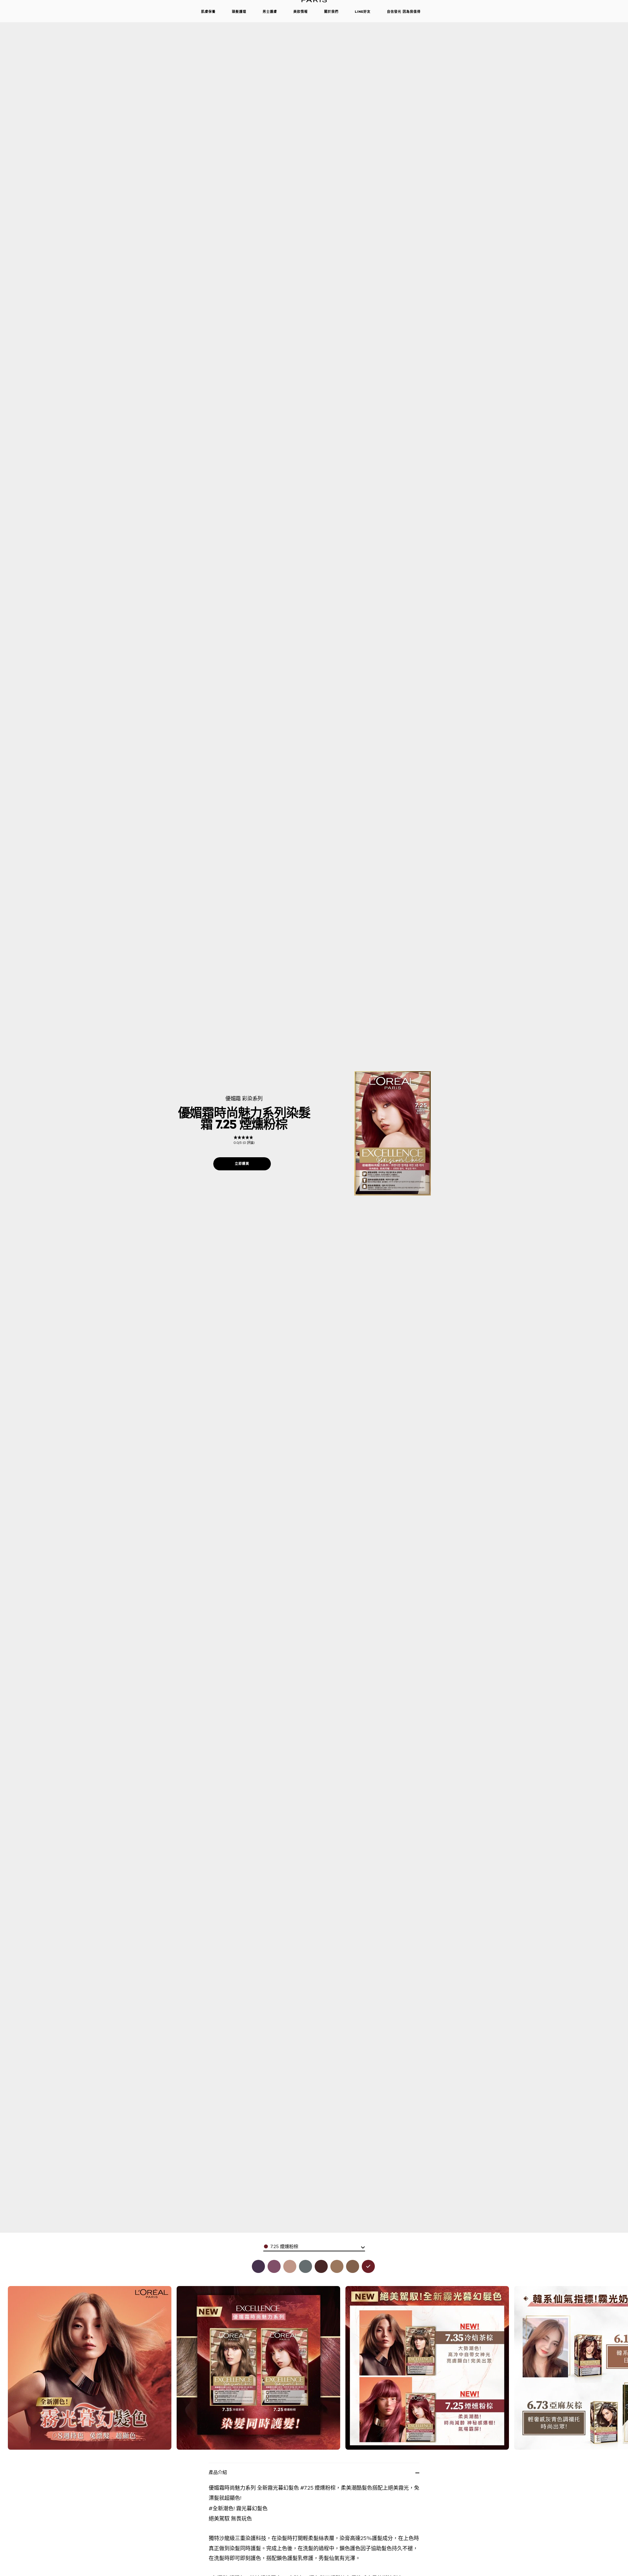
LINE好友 (363, 12)
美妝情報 (301, 12)
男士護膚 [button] (270, 12)
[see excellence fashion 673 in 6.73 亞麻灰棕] (337, 2266)
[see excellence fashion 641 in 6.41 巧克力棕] (321, 2266)
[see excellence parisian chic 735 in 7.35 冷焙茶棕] (353, 2266)
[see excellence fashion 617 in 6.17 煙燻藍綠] (305, 2266)
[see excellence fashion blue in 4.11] (258, 2266)
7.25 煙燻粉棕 (284, 2246)
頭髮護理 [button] (239, 12)
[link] (244, 1140)
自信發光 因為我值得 (404, 12)
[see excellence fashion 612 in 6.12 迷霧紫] (274, 2266)
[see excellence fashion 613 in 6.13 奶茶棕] (290, 2266)
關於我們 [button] (331, 12)
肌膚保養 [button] (208, 12)
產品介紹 (218, 2472)
